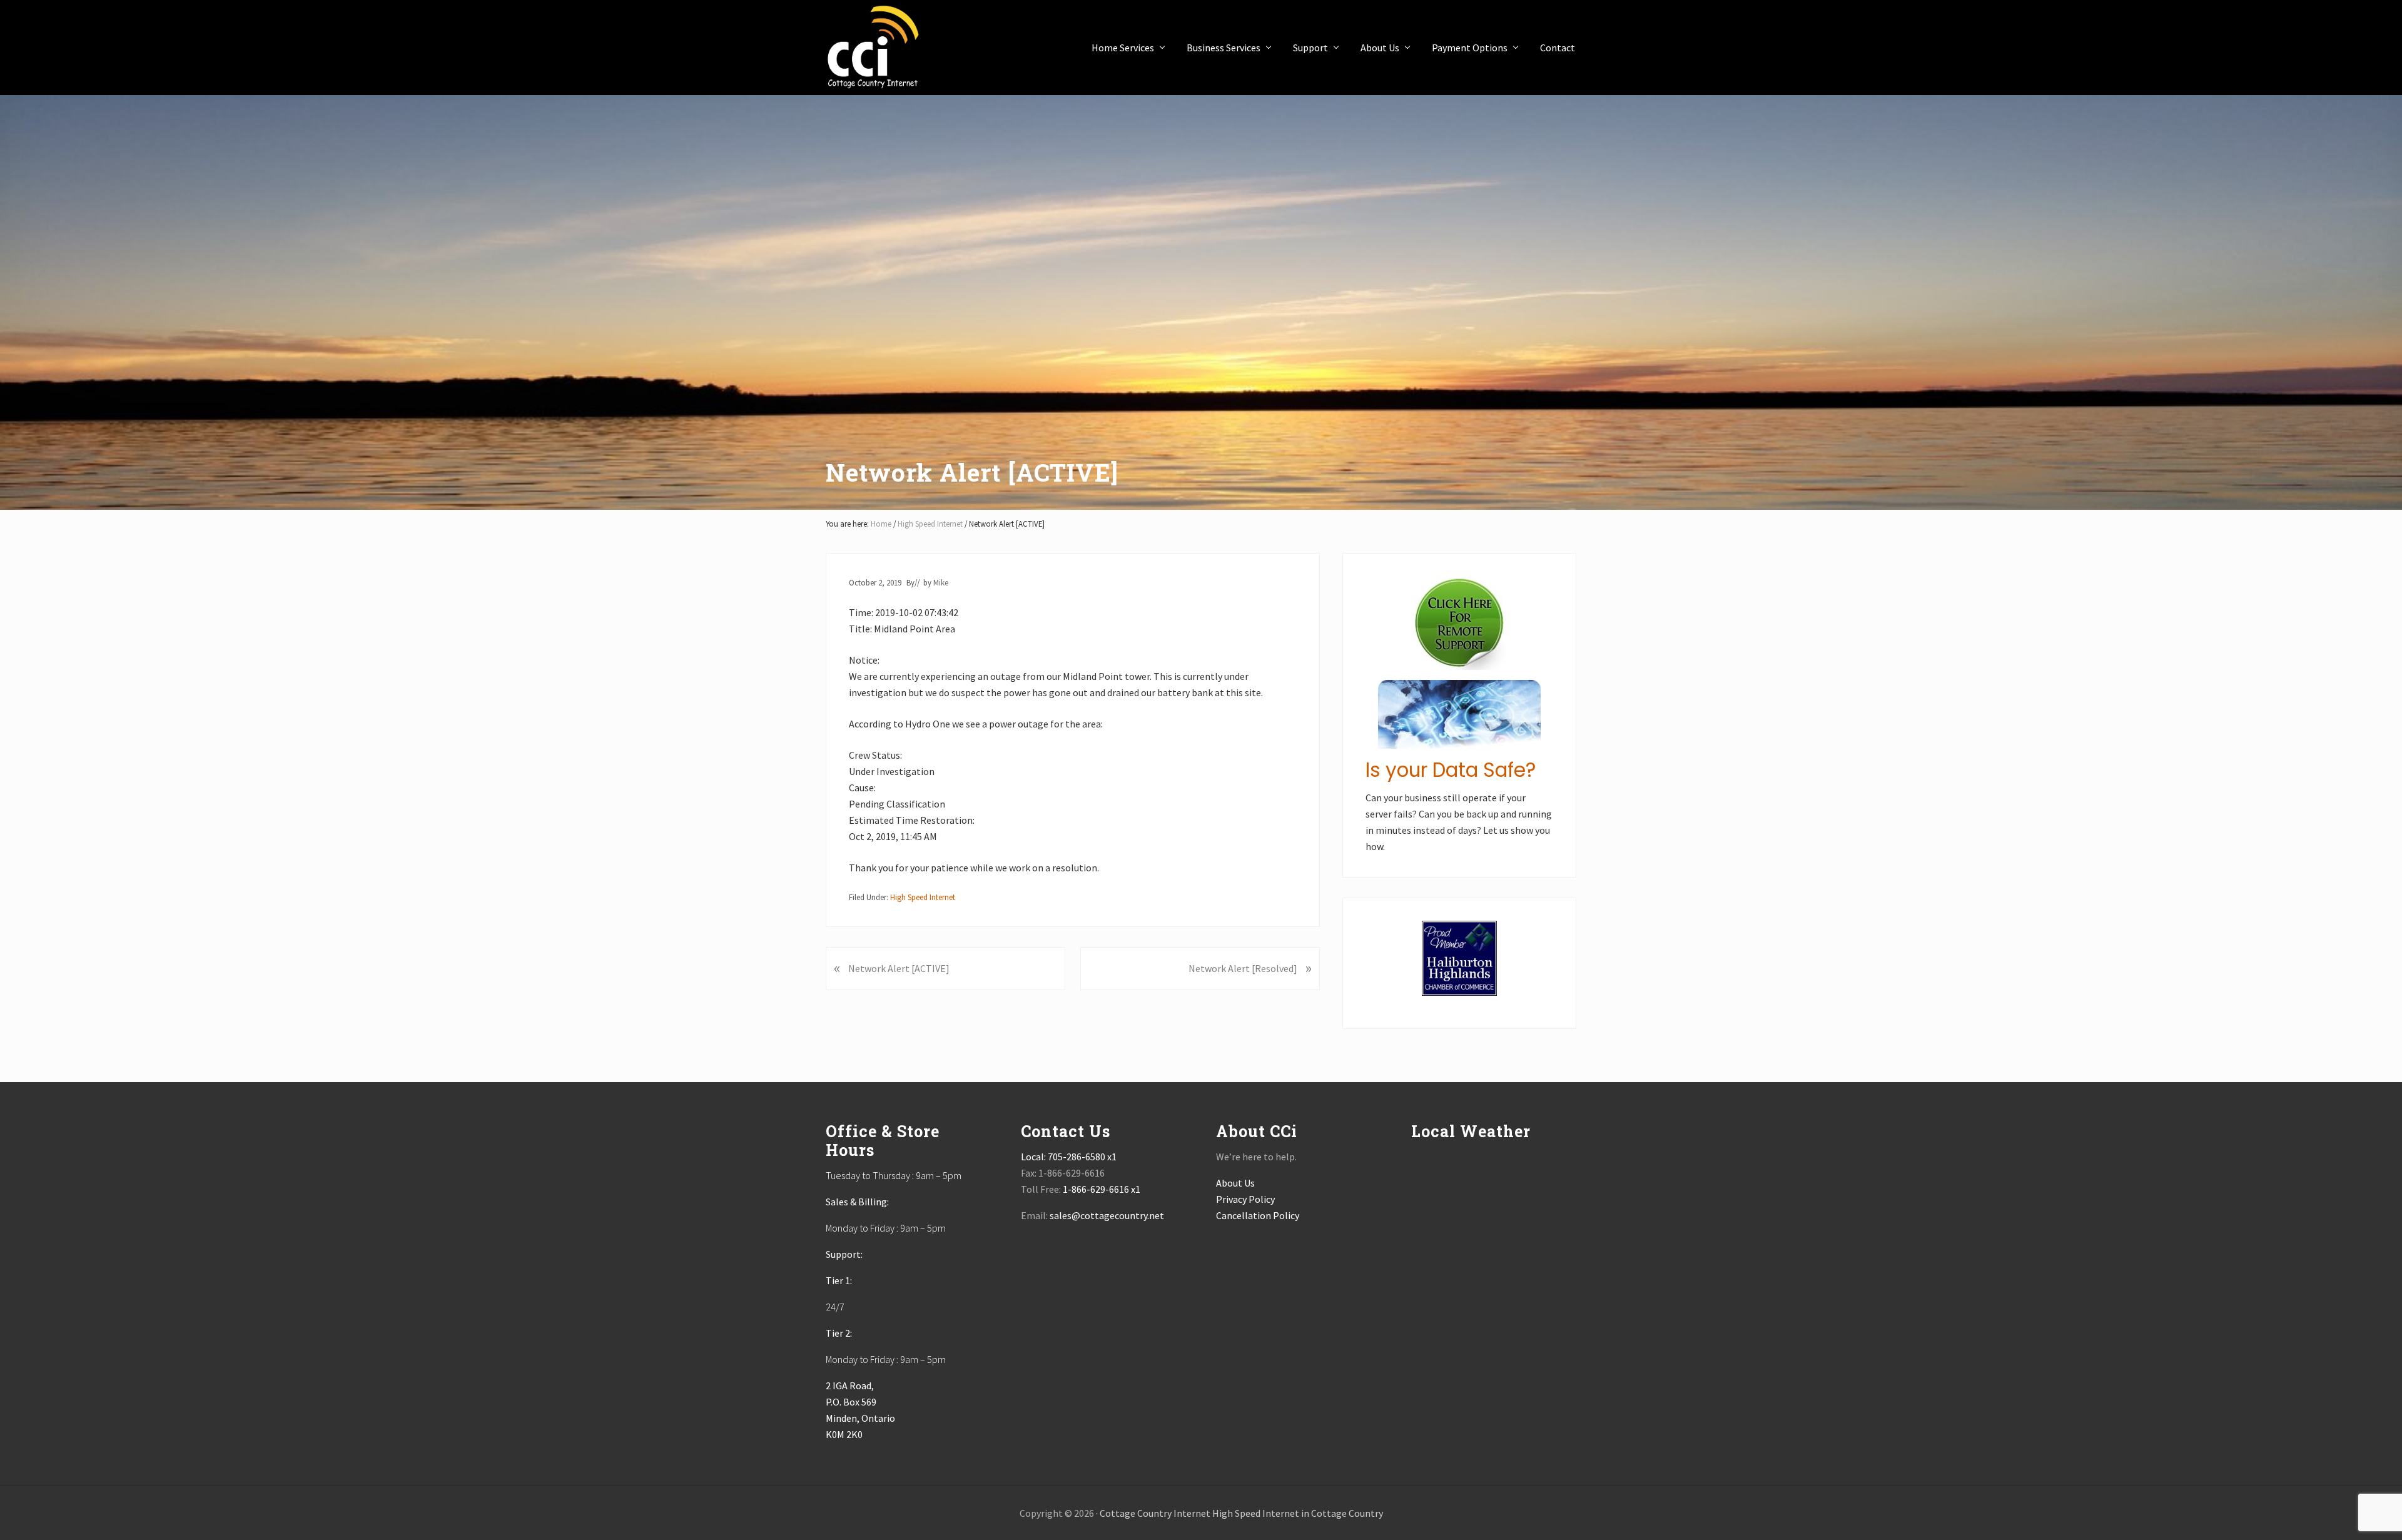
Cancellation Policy (1258, 1215)
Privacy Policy (1245, 1199)
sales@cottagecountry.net (1107, 1215)
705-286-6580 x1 (1082, 1157)
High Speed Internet (923, 897)
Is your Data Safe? (1451, 770)
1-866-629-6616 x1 (1102, 1189)
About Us (1235, 1183)
